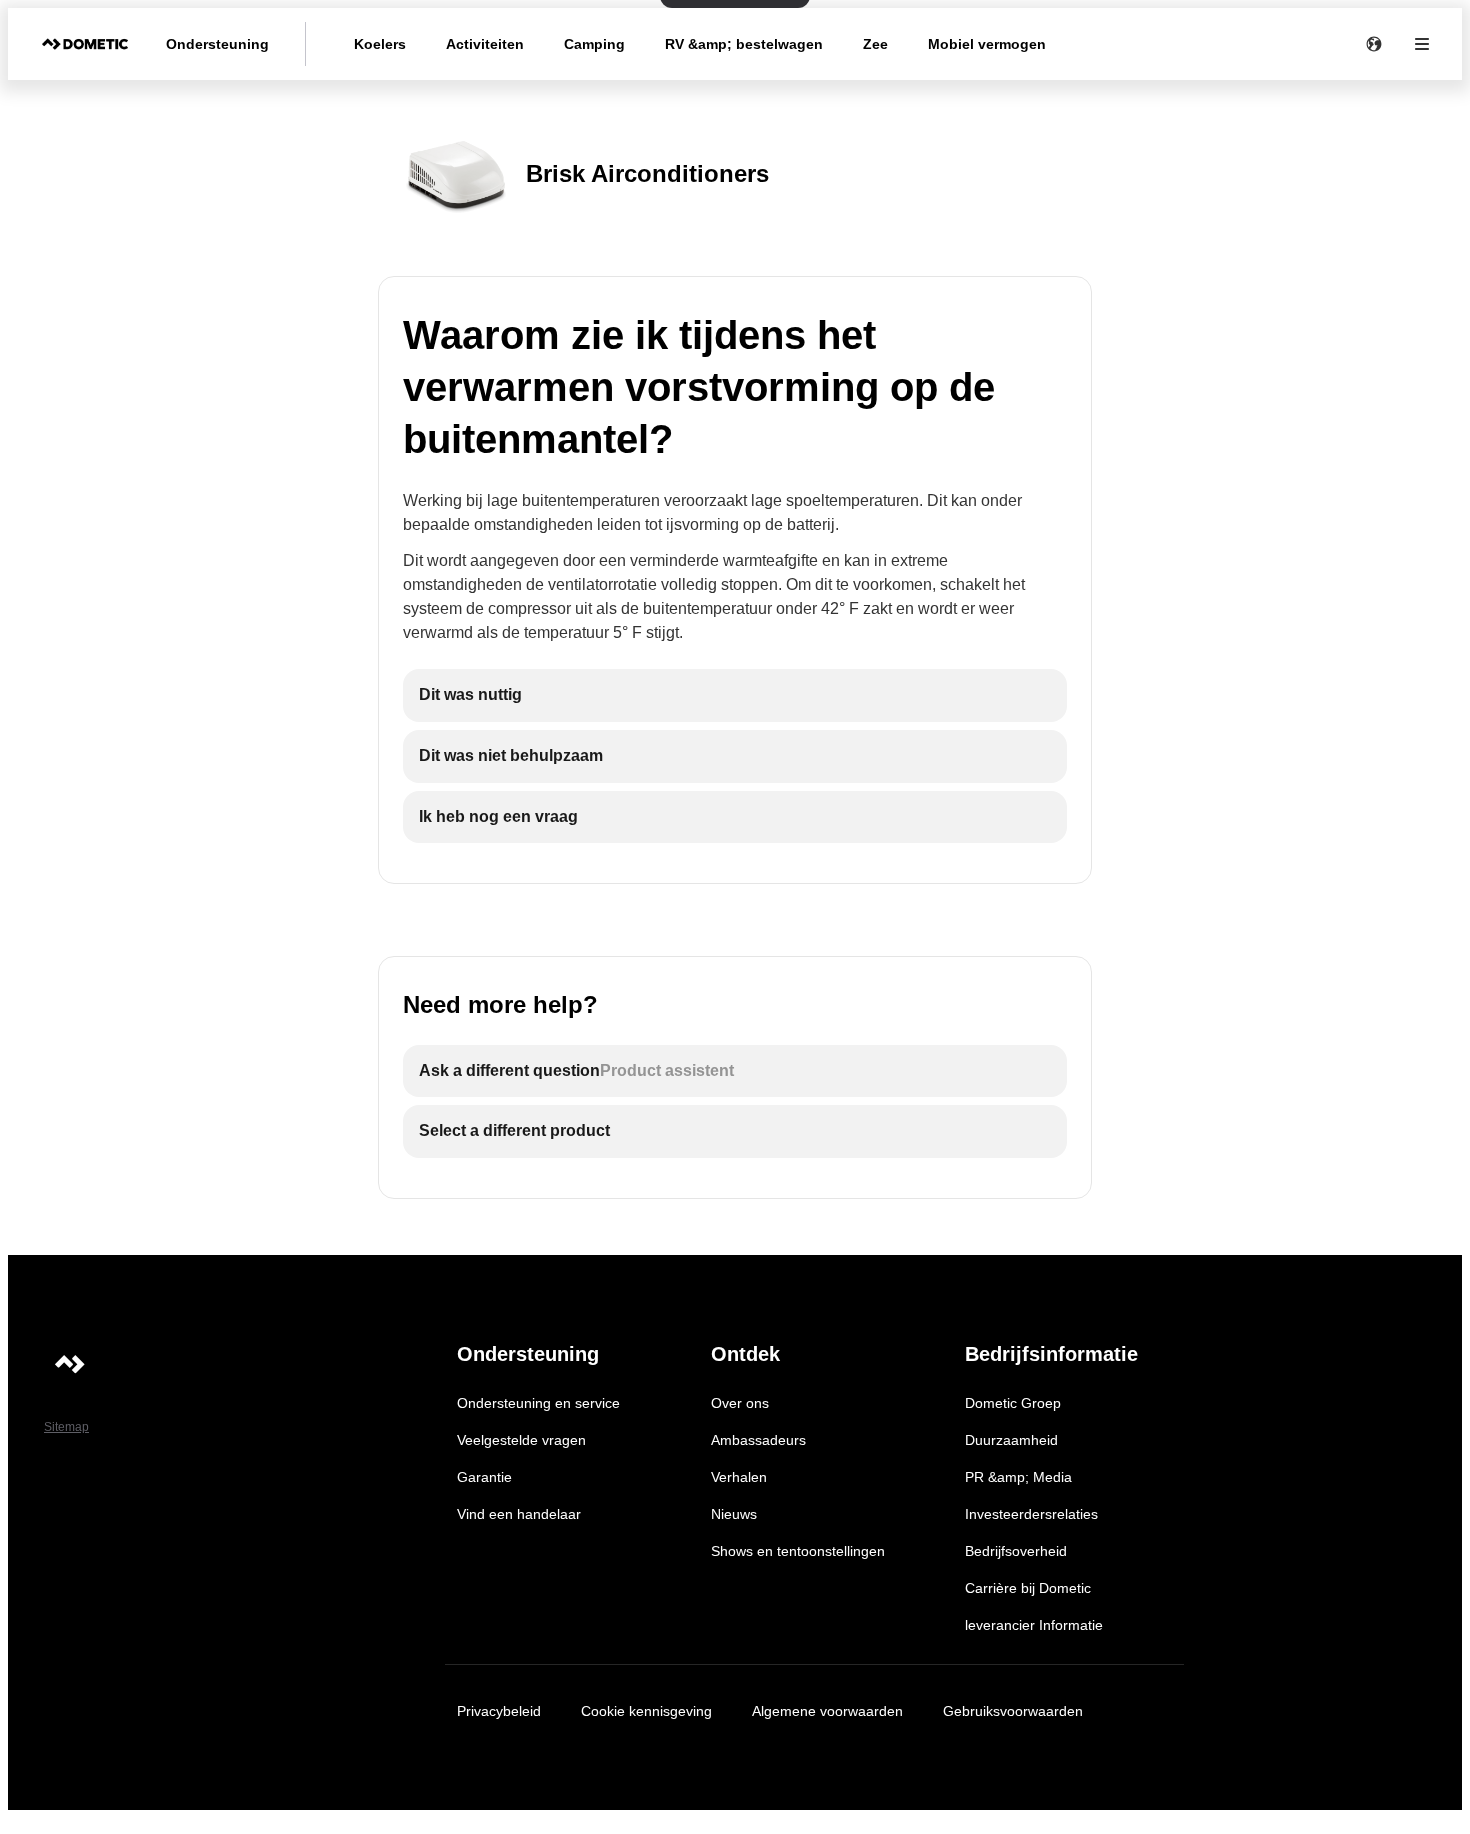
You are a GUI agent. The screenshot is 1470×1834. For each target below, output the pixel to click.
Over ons (740, 1403)
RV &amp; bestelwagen (744, 44)
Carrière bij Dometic (1028, 1588)
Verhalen (739, 1477)
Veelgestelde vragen (521, 1440)
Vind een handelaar (519, 1514)
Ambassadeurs (758, 1440)
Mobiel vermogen (987, 44)
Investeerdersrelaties (1031, 1514)
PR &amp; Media (1018, 1477)
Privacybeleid (499, 1711)
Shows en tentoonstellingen (798, 1551)
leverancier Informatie (1034, 1625)
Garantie (484, 1477)
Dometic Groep (1013, 1403)
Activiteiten (485, 44)
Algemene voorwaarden (827, 1711)
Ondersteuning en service (538, 1403)
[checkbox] (735, 695)
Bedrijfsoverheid (1016, 1551)
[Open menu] (1422, 44)
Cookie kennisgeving (646, 1711)
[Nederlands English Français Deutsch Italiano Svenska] (1374, 44)
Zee (875, 44)
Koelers (380, 44)
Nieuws (734, 1514)
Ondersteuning (217, 44)
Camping (594, 44)
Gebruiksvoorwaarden (1013, 1711)
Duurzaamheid (1011, 1440)
